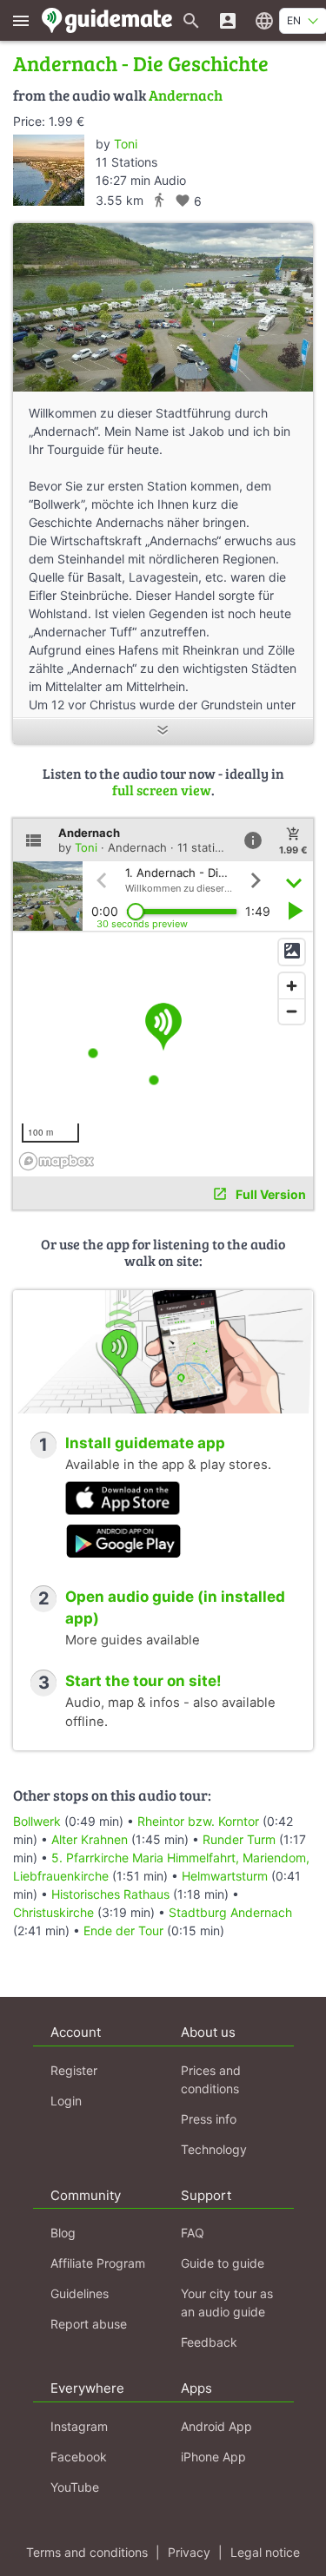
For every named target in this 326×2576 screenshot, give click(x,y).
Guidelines (80, 2293)
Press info (209, 2119)
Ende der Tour (123, 1930)
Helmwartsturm (225, 1876)
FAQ (193, 2233)
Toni (126, 144)
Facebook (79, 2457)
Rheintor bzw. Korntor (198, 1821)
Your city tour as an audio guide (227, 2303)
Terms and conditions (87, 2552)
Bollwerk (37, 1821)
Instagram (79, 2426)
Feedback (209, 2342)
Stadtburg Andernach (230, 1912)
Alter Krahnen (90, 1839)
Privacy (189, 2552)
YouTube (75, 2487)
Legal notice (265, 2552)
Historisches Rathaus (110, 1894)
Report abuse (89, 2324)
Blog (63, 2233)
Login (66, 2101)
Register (74, 2070)
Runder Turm (239, 1839)
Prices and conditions (211, 2079)
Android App (216, 2426)
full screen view (162, 790)
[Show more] (163, 731)
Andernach (186, 95)
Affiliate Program (98, 2263)
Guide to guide (223, 2263)
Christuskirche (53, 1912)
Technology (214, 2149)
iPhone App (213, 2457)
